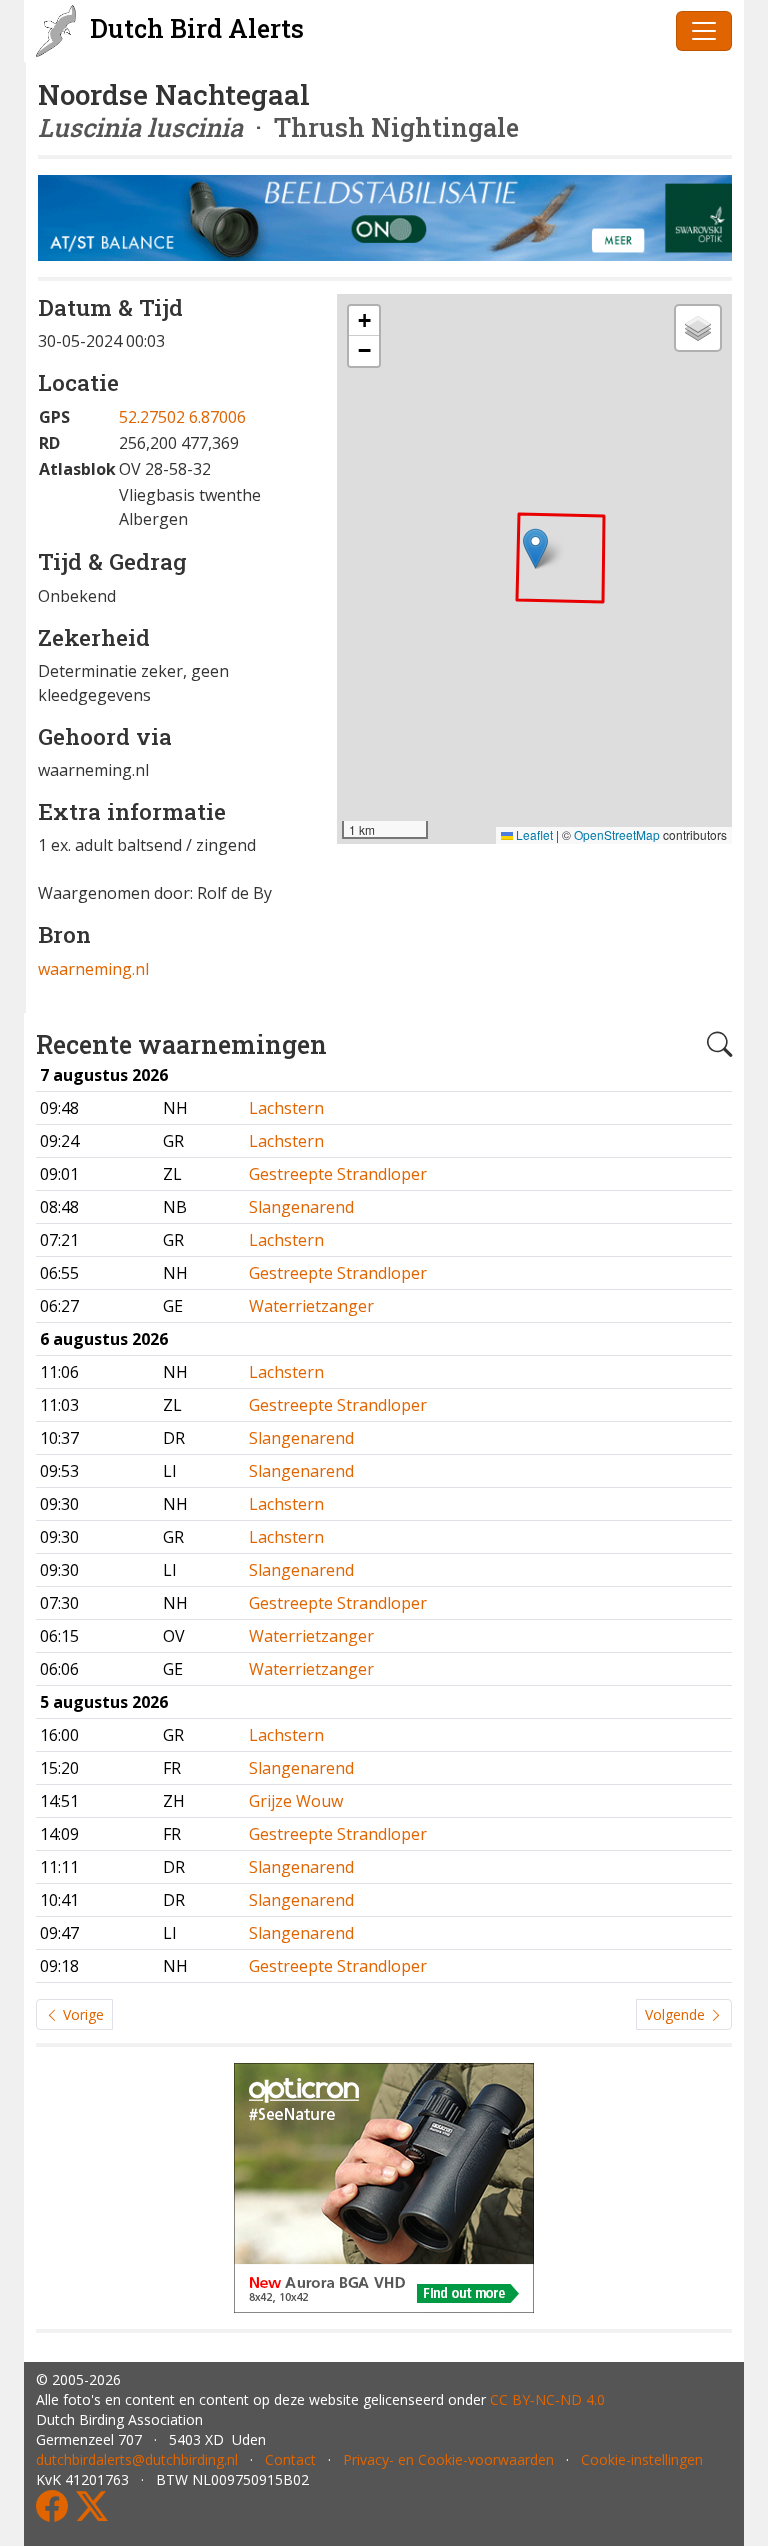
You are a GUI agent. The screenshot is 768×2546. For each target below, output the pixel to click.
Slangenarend (301, 1207)
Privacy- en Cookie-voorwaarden (448, 2459)
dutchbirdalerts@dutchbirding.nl (137, 2459)
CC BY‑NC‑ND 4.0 (547, 2399)
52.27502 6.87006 (182, 417)
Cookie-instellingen (642, 2459)
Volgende (677, 2014)
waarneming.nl (93, 969)
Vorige (81, 2014)
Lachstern (286, 1108)
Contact (290, 2459)
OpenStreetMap (617, 834)
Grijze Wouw (296, 1801)
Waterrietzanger (311, 1306)
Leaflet (533, 834)
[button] (535, 548)
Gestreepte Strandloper (338, 1174)
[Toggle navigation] (704, 31)
